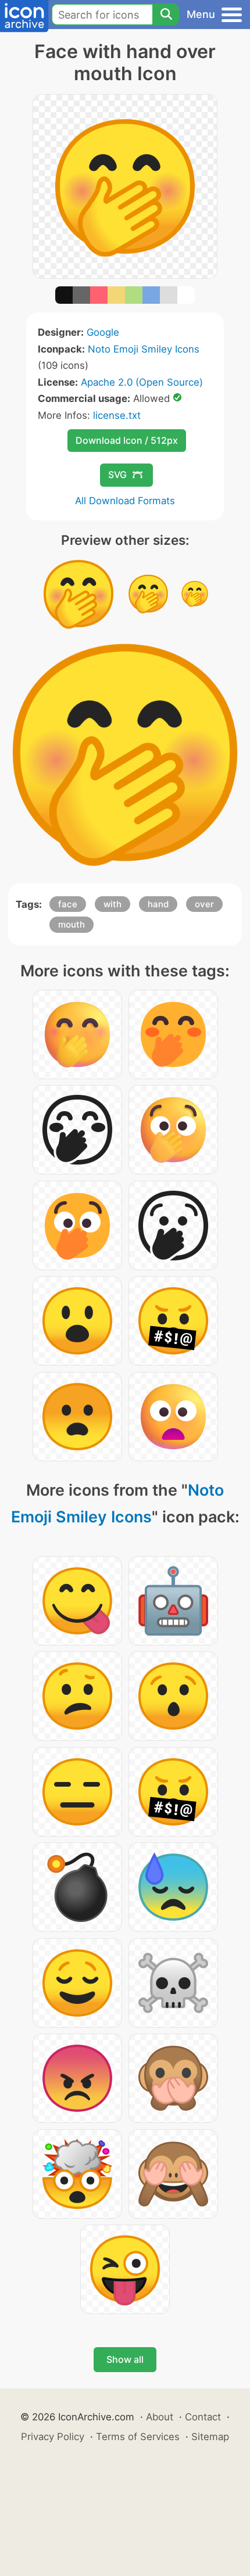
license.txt (117, 415)
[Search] (166, 15)
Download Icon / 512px (127, 440)
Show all (125, 2359)
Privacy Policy (53, 2437)
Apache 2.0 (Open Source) (142, 382)
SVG (117, 475)
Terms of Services (138, 2437)
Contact (203, 2417)
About (160, 2417)
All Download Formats (125, 501)
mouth (72, 924)
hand (158, 904)
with (112, 904)
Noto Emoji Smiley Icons (144, 349)
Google (103, 332)
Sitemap (210, 2437)
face (68, 904)
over (204, 904)
